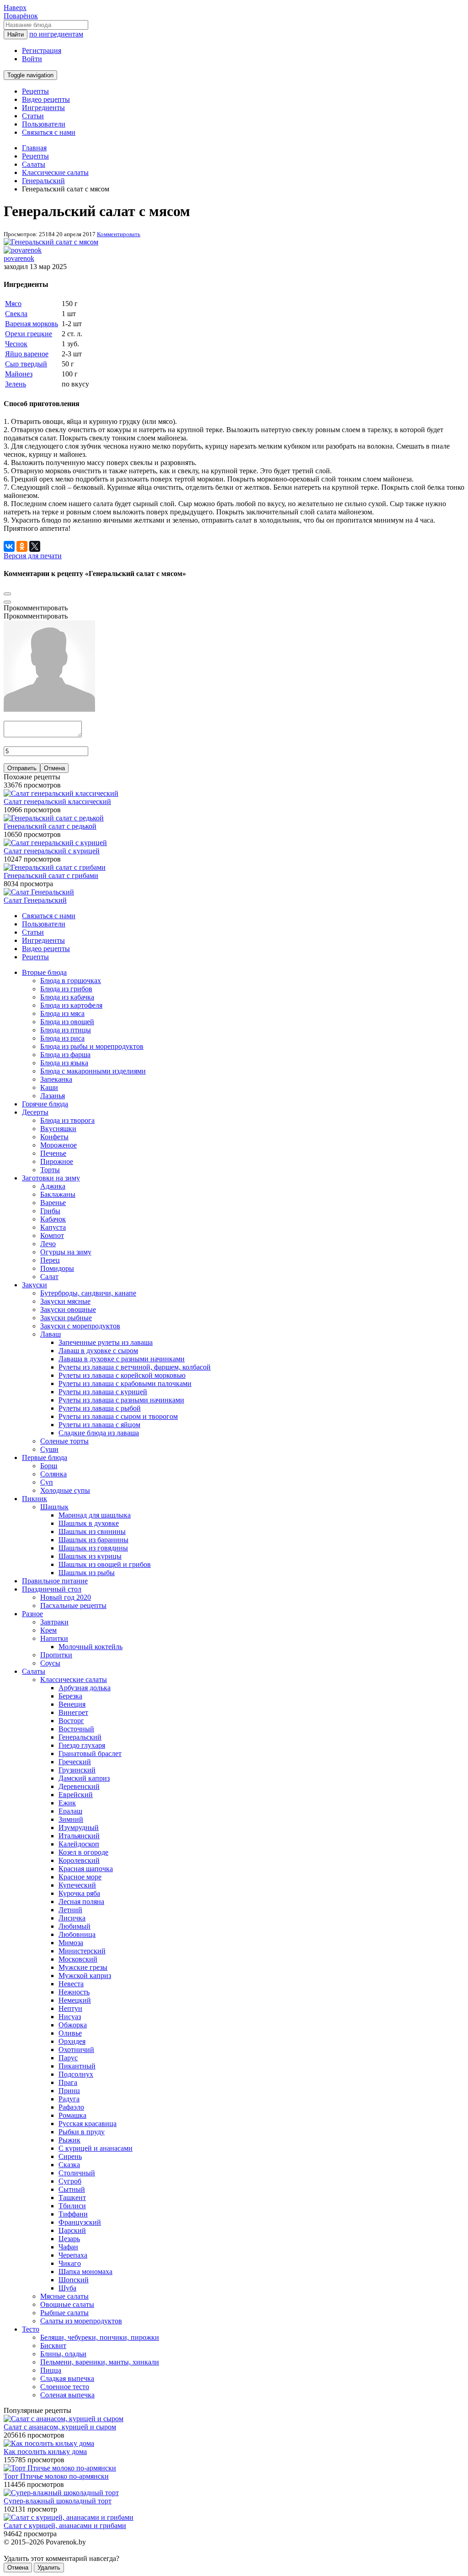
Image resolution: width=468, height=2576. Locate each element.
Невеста (71, 1984)
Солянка (53, 1474)
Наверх (15, 8)
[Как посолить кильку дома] (49, 2443)
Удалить (49, 2568)
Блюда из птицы (66, 1030)
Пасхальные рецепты (73, 1605)
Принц (69, 2091)
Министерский (82, 1951)
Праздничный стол (52, 1589)
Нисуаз (70, 2017)
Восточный (76, 1729)
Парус (68, 2058)
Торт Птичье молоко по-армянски (56, 2476)
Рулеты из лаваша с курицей (103, 1392)
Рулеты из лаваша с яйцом (99, 1425)
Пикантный (77, 2066)
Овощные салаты (67, 2304)
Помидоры (57, 1268)
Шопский (74, 2280)
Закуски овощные (68, 1309)
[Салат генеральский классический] (61, 793)
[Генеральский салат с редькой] (54, 818)
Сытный (72, 2189)
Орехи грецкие (29, 334)
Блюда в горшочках (71, 981)
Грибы (50, 1211)
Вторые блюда (44, 972)
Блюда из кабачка (67, 997)
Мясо (13, 304)
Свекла (16, 314)
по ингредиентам (56, 34)
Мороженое (58, 1145)
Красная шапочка (86, 1869)
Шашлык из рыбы (87, 1573)
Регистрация (42, 50)
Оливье (70, 2033)
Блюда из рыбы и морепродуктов (92, 1046)
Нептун (70, 2008)
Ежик (67, 1803)
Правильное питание (55, 1581)
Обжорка (73, 2025)
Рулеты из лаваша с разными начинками (121, 1400)
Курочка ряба (79, 1893)
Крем (48, 1630)
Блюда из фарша (65, 1055)
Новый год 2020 (66, 1597)
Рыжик (69, 2140)
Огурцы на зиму (66, 1252)
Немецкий (75, 2000)
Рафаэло (71, 2107)
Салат (49, 1277)
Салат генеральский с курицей (52, 851)
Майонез (19, 374)
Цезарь (69, 2239)
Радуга (69, 2099)
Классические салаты (74, 1679)
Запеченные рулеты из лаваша (106, 1342)
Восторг (71, 1721)
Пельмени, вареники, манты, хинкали (100, 2362)
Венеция (72, 1704)
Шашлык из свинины (92, 1531)
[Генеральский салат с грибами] (55, 867)
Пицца (51, 2370)
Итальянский (79, 1836)
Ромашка (72, 2115)
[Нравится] (7, 602)
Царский (72, 2230)
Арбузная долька (85, 1688)
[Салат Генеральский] (39, 892)
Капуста (53, 1227)
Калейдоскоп (79, 1844)
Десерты (35, 1112)
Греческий (75, 1762)
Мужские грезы (83, 1967)
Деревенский (79, 1786)
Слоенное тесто (65, 2387)
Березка (70, 1696)
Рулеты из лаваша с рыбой (100, 1408)
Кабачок (53, 1219)
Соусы (50, 1663)
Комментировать (119, 234)
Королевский (79, 1860)
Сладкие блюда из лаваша (99, 1433)
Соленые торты (64, 1441)
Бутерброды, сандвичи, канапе (88, 1293)
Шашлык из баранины (93, 1540)
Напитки (54, 1638)
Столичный (77, 2173)
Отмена (54, 768)
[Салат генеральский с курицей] (55, 843)
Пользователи (44, 124)
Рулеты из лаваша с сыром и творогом (118, 1416)
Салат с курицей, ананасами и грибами (65, 2526)
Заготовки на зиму (51, 1178)
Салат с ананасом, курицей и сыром (60, 2427)
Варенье (53, 1203)
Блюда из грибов (66, 989)
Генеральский (80, 1737)
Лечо (48, 1244)
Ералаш (70, 1811)
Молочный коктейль (90, 1647)
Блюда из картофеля (71, 1005)
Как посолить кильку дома (45, 2452)
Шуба (67, 2288)
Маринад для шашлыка (95, 1515)
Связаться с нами (49, 132)
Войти (32, 59)
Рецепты (35, 91)
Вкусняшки (58, 1129)
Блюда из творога (67, 1120)
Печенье (53, 1153)
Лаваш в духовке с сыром (98, 1351)
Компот (52, 1235)
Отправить (22, 768)
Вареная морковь (32, 324)
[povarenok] (23, 250)
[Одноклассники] (22, 546)
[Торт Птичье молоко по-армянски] (60, 2468)
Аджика (53, 1186)
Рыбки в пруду (82, 2132)
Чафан (68, 2247)
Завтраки (54, 1622)
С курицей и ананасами (96, 2148)
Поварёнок (21, 16)
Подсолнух (76, 2074)
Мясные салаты (64, 2296)
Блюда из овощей (67, 1022)
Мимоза (71, 1943)
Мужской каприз (85, 1976)
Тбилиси (72, 2206)
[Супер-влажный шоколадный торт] (61, 2493)
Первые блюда (45, 1457)
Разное (32, 1614)
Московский (78, 1959)
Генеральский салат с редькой (50, 826)
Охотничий (76, 2050)
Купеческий (77, 1885)
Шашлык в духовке (89, 1523)
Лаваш (51, 1334)
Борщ (49, 1466)
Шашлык (54, 1507)
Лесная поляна (81, 1902)
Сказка (69, 2165)
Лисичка (72, 1918)
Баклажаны (58, 1194)
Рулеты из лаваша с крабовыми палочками (125, 1383)
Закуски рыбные (66, 1318)
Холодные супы (65, 1490)
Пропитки (56, 1655)
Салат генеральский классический (57, 801)
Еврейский (76, 1795)
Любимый (74, 1926)
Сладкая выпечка (67, 2378)
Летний (70, 1910)
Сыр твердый (26, 364)
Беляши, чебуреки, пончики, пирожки (100, 2337)
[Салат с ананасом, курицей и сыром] (64, 2419)
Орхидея (72, 2041)
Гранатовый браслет (90, 1753)
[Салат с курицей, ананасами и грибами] (69, 2517)
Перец (50, 1260)
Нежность (74, 1992)
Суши (49, 1449)
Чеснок (16, 344)
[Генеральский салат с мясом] (51, 242)
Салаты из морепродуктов (81, 2321)
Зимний (71, 1819)
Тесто (31, 2329)
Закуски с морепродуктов (80, 1326)
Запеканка (56, 1079)
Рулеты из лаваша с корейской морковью (122, 1375)
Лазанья (53, 1096)
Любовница (77, 1934)
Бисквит (53, 2346)
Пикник (35, 1499)
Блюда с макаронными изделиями (93, 1071)
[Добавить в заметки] (7, 594)
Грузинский (77, 1770)
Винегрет (73, 1712)
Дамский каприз (84, 1778)
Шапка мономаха (85, 2272)
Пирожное (57, 1161)
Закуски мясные (65, 1301)
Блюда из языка (64, 1063)
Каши (49, 1087)
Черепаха (73, 2255)
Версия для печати (33, 556)
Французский (80, 2222)
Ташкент (72, 2198)
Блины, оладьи (63, 2354)
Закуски (35, 1285)
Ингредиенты (43, 108)
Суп (47, 1482)
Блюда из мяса (62, 1013)
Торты (50, 1170)
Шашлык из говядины (93, 1548)
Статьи (33, 116)
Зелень (16, 384)
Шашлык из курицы (90, 1556)
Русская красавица (88, 2124)
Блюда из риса (62, 1038)
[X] (35, 546)
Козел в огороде (83, 1852)
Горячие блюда (45, 1104)
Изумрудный (79, 1828)
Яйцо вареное (27, 354)
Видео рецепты (46, 99)
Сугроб (70, 2181)
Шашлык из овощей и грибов (105, 1564)
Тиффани (73, 2214)
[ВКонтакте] (9, 546)
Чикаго (70, 2263)
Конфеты (54, 1137)
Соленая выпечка (67, 2395)
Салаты (34, 1671)
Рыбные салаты (64, 2313)
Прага (68, 2082)
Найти (16, 34)
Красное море (80, 1877)
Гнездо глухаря (82, 1745)
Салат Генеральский (35, 900)
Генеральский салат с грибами (51, 875)
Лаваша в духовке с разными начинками (122, 1359)
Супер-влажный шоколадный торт (58, 2501)
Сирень (70, 2156)
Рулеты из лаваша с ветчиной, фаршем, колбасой (135, 1367)
